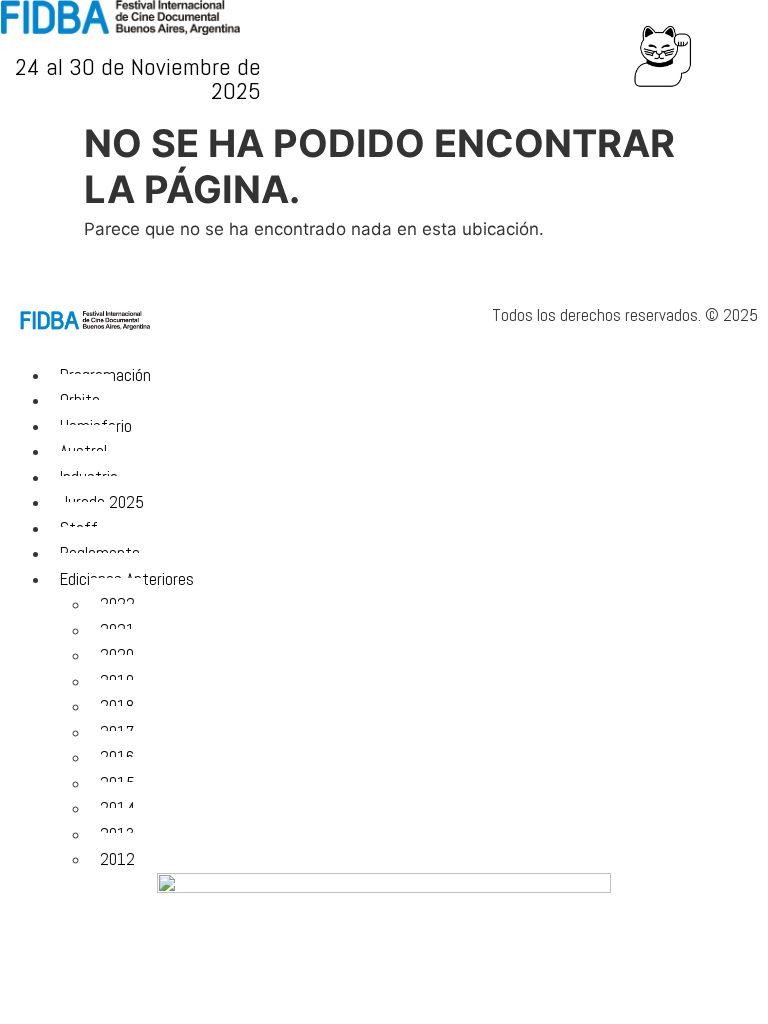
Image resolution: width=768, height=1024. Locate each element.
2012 (117, 859)
